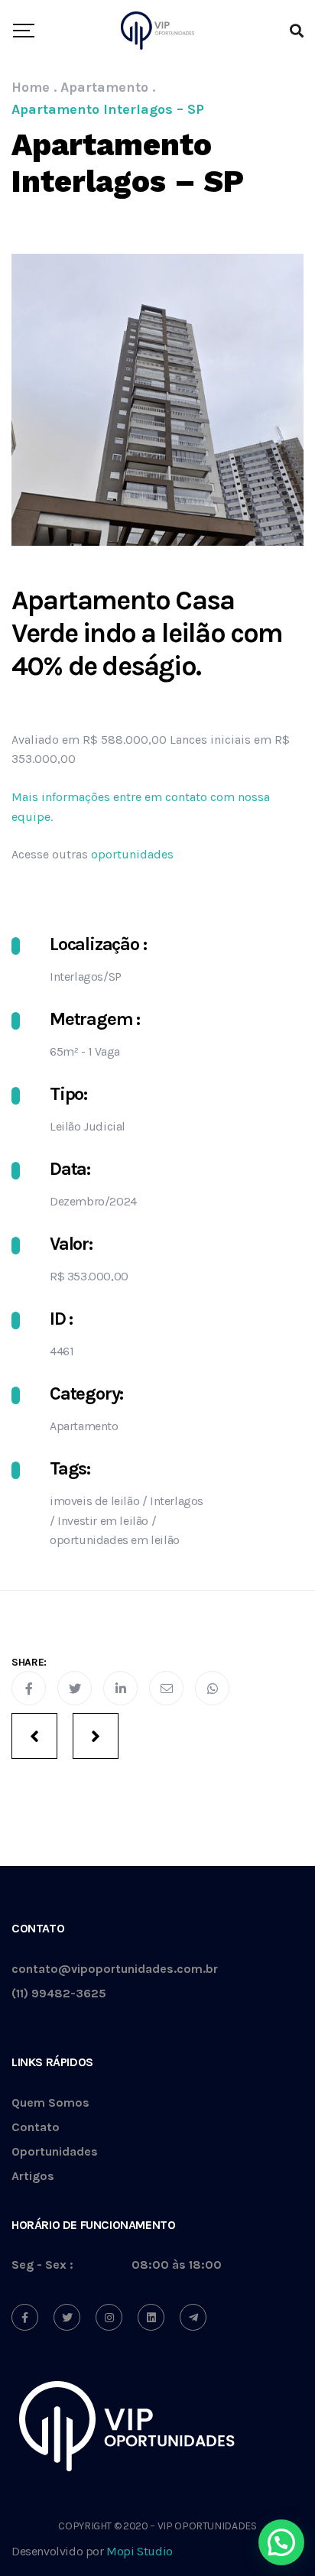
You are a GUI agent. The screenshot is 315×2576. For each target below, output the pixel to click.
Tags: (70, 1468)
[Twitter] (67, 2317)
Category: (86, 1393)
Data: (70, 1169)
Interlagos (177, 1501)
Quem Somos (50, 2103)
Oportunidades (55, 2152)
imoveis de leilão (94, 1501)
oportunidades (132, 854)
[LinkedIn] (151, 2317)
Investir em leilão (103, 1521)
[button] (281, 2542)
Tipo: (68, 1094)
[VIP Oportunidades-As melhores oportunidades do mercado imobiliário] (157, 31)
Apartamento (84, 1426)
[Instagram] (109, 2317)
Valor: (71, 1244)
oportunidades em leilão (115, 1540)
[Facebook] (25, 2317)
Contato (36, 2128)
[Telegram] (193, 2317)
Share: (29, 1662)
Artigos (33, 2177)
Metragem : (95, 1019)
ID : (61, 1319)
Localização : (98, 944)
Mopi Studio (140, 2551)
